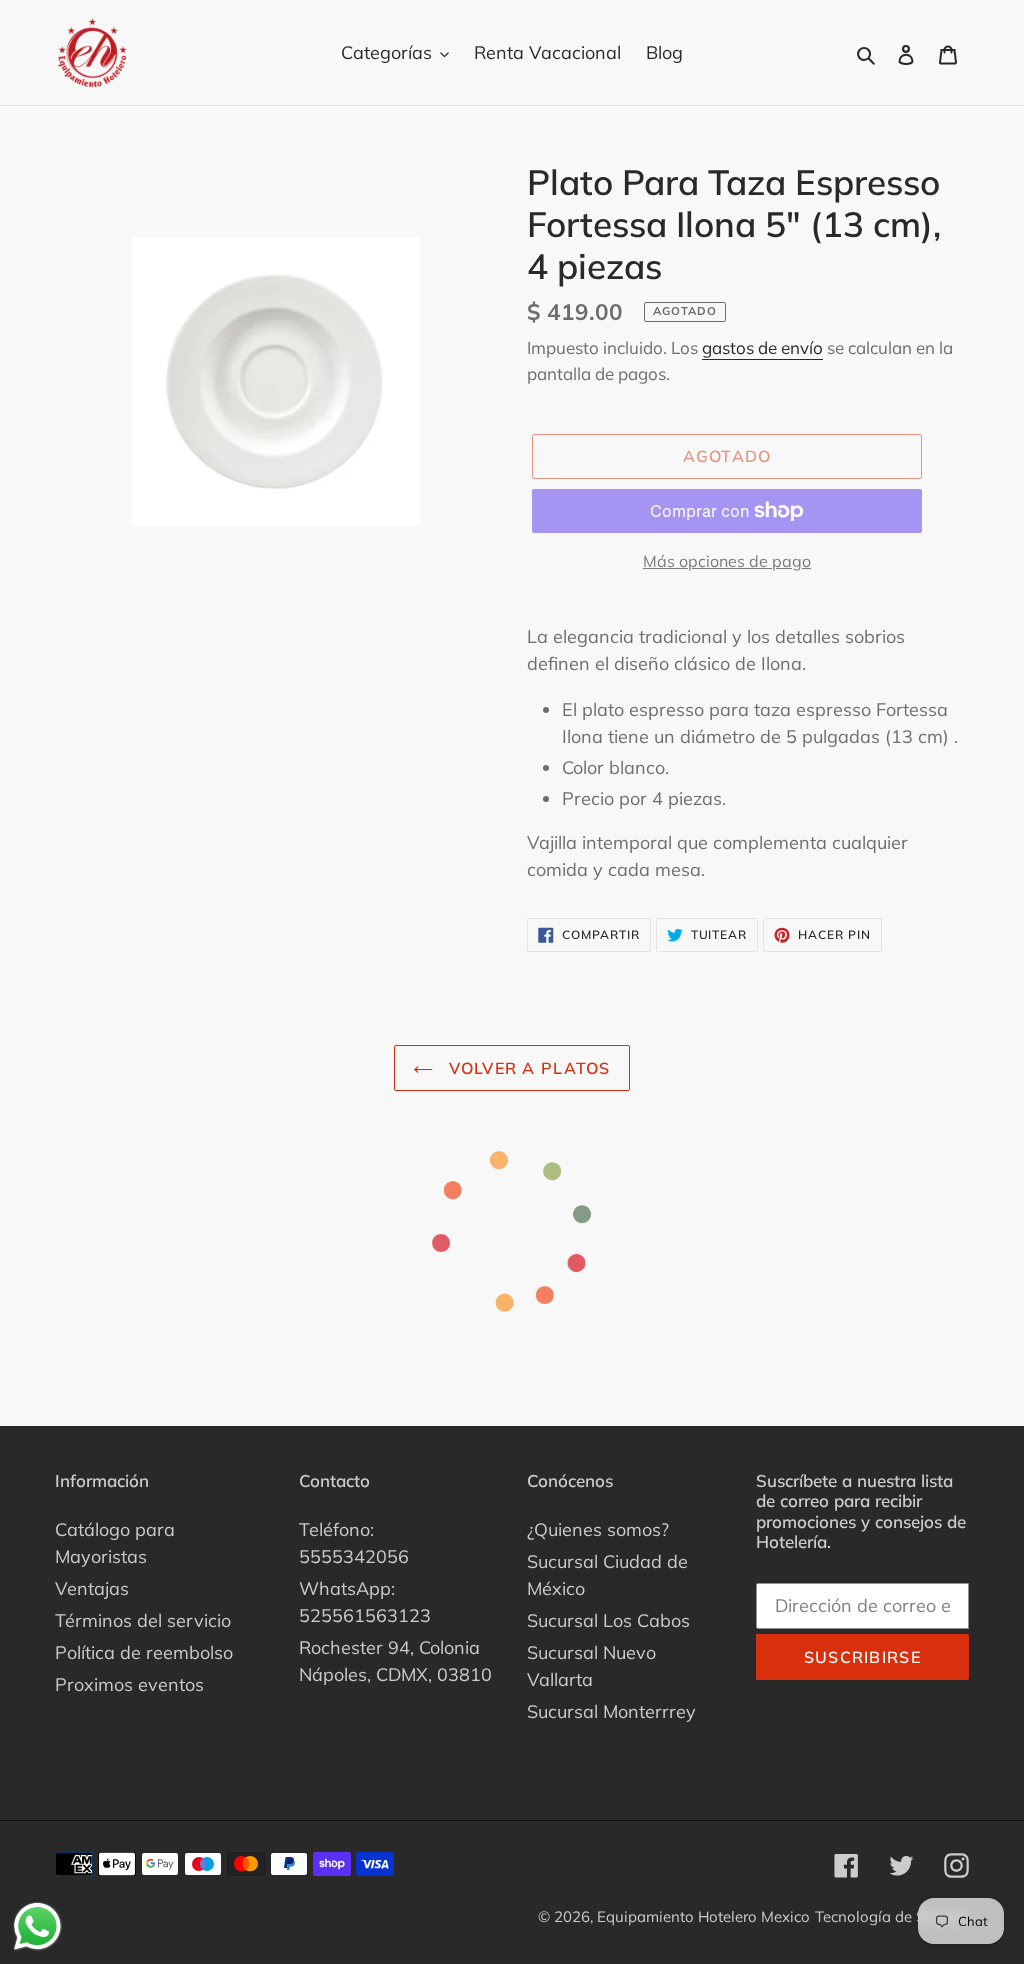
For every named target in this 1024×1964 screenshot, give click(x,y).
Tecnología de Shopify (892, 1916)
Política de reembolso (144, 1652)
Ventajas (92, 1588)
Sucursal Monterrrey (611, 1711)
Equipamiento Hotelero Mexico (703, 1916)
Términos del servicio (143, 1620)
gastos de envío (762, 347)
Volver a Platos (526, 1068)
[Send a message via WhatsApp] (37, 1926)
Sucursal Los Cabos (608, 1620)
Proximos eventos (129, 1684)
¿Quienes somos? (598, 1529)
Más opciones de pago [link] (727, 561)
